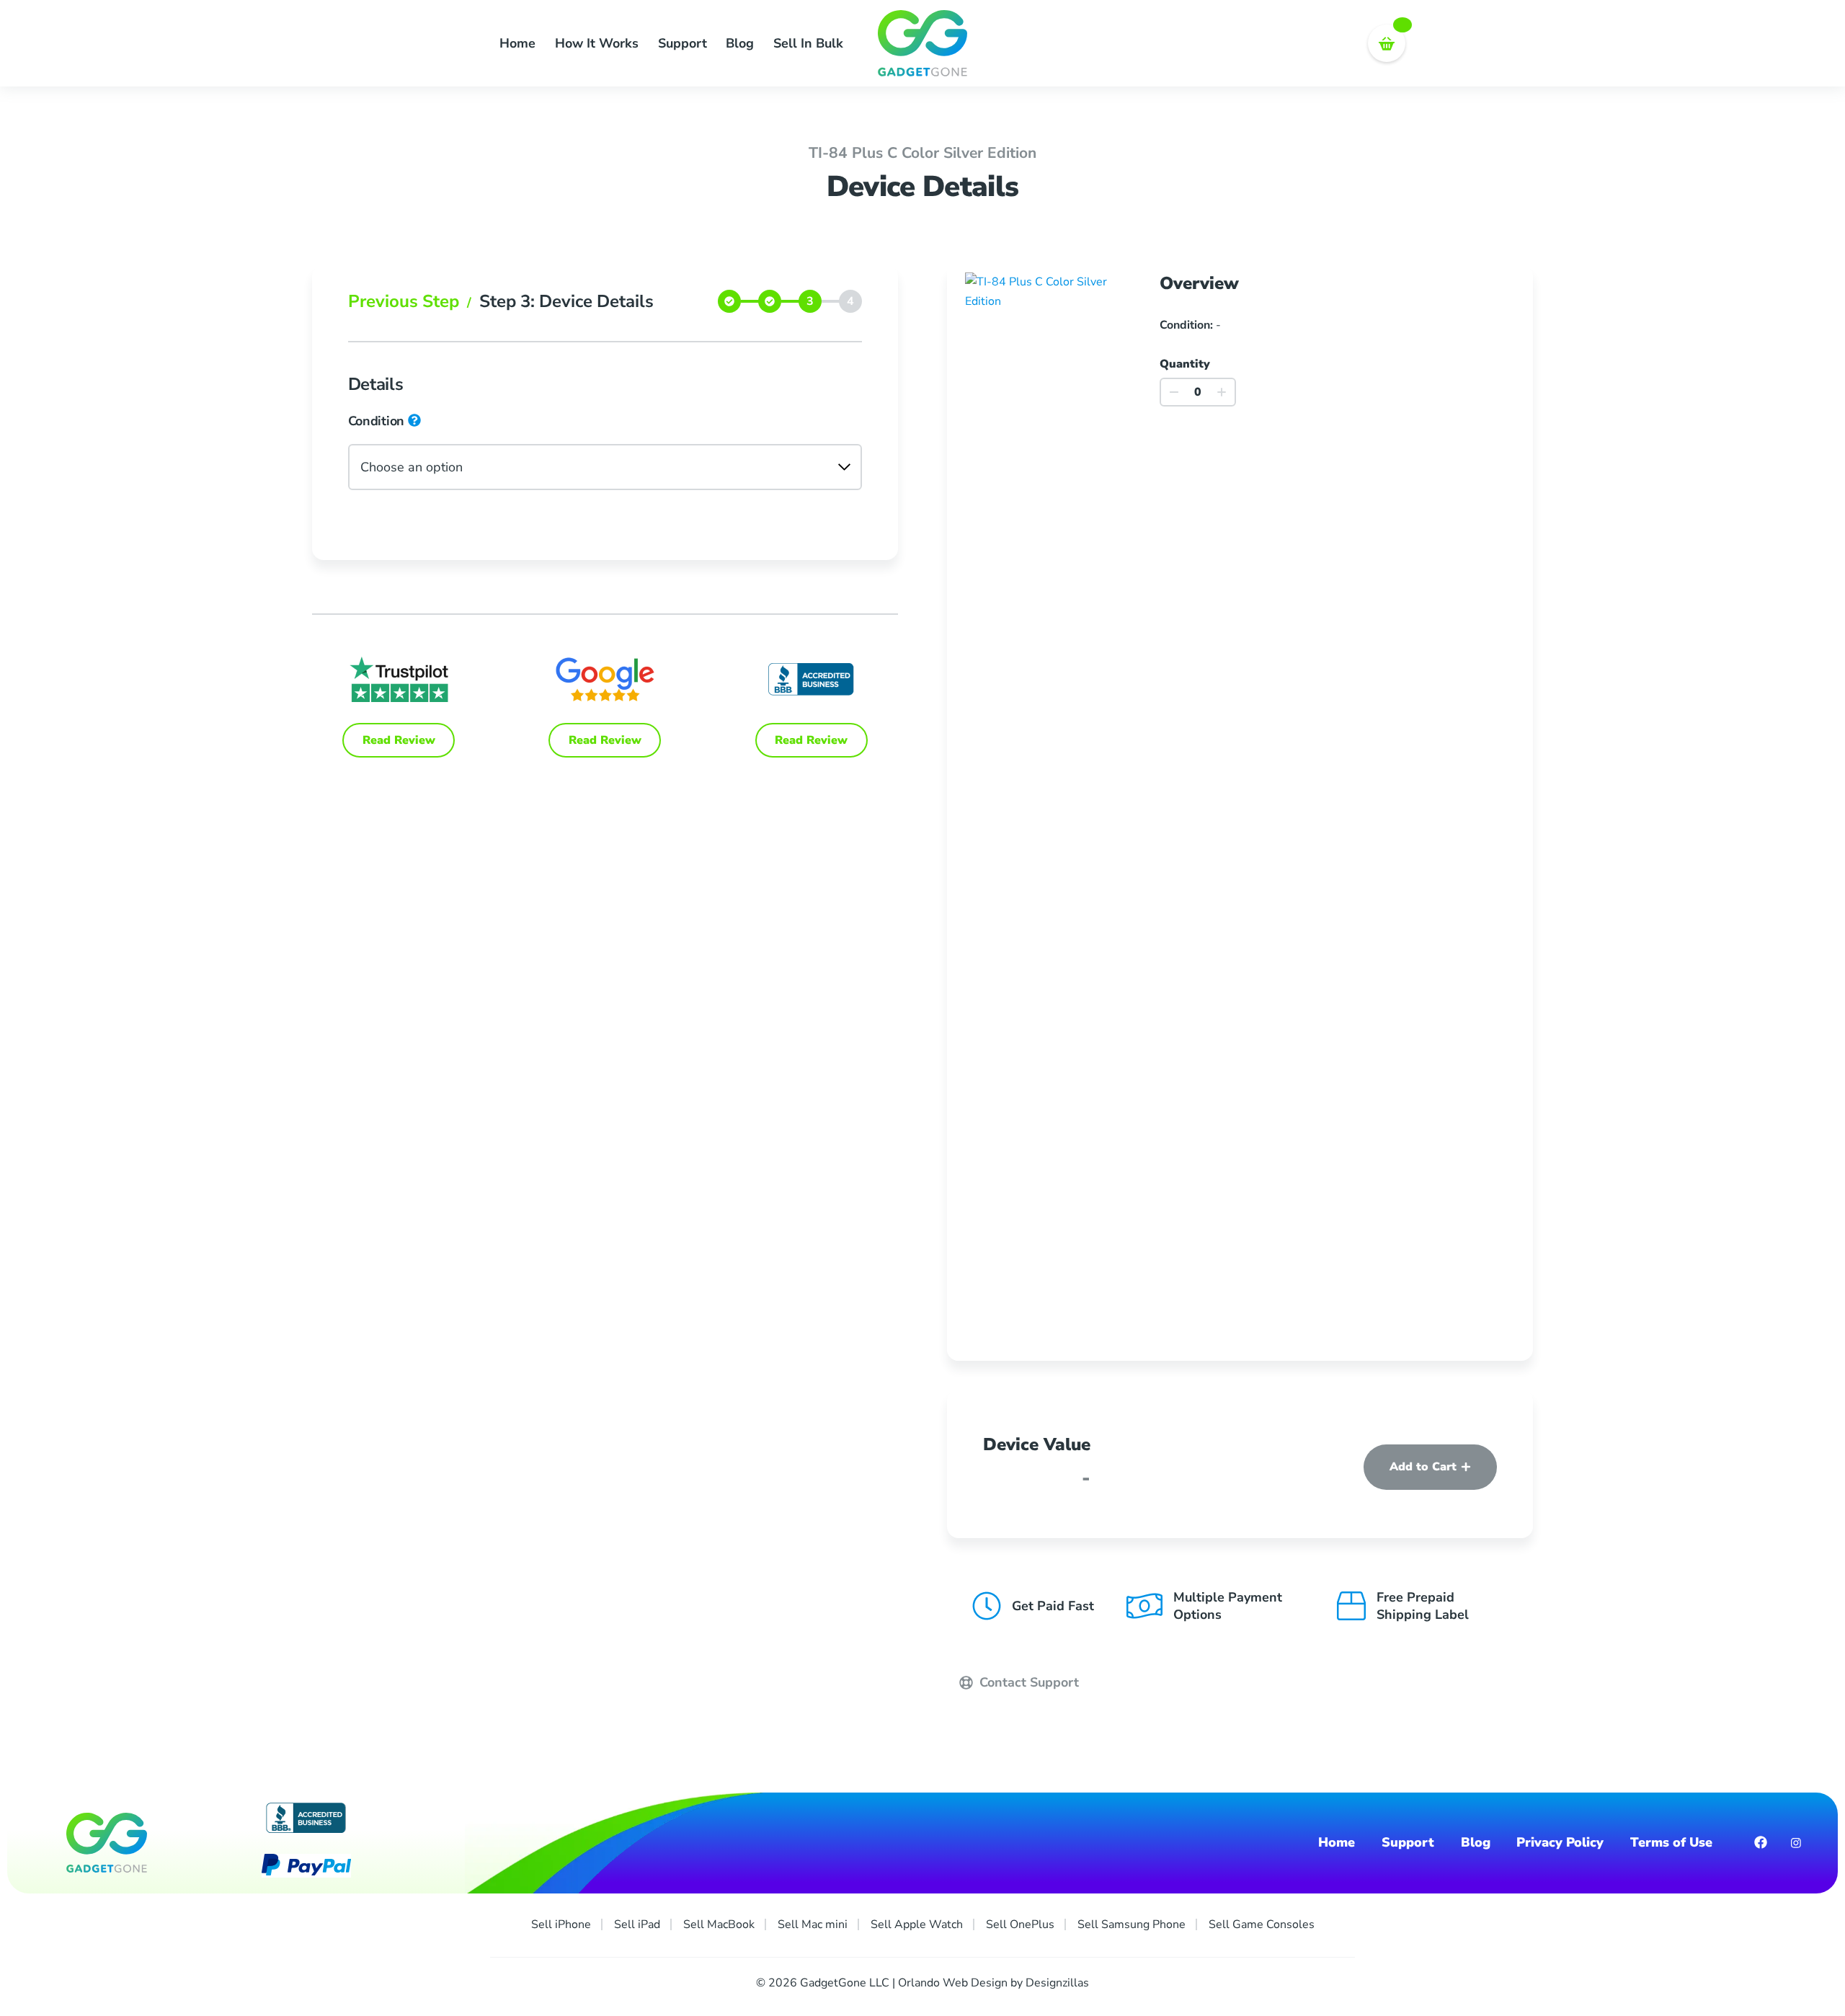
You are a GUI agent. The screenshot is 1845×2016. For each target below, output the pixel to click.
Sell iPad (637, 1924)
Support (683, 43)
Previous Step (410, 301)
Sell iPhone (561, 1924)
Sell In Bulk (808, 43)
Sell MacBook (719, 1924)
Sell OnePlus (1020, 1924)
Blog (740, 43)
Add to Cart (1423, 1467)
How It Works (597, 43)
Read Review (399, 740)
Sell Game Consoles (1262, 1924)
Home (517, 43)
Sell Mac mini (813, 1924)
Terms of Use (1671, 1843)
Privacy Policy (1560, 1843)
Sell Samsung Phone (1132, 1924)
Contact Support (1027, 1682)
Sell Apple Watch (917, 1924)
